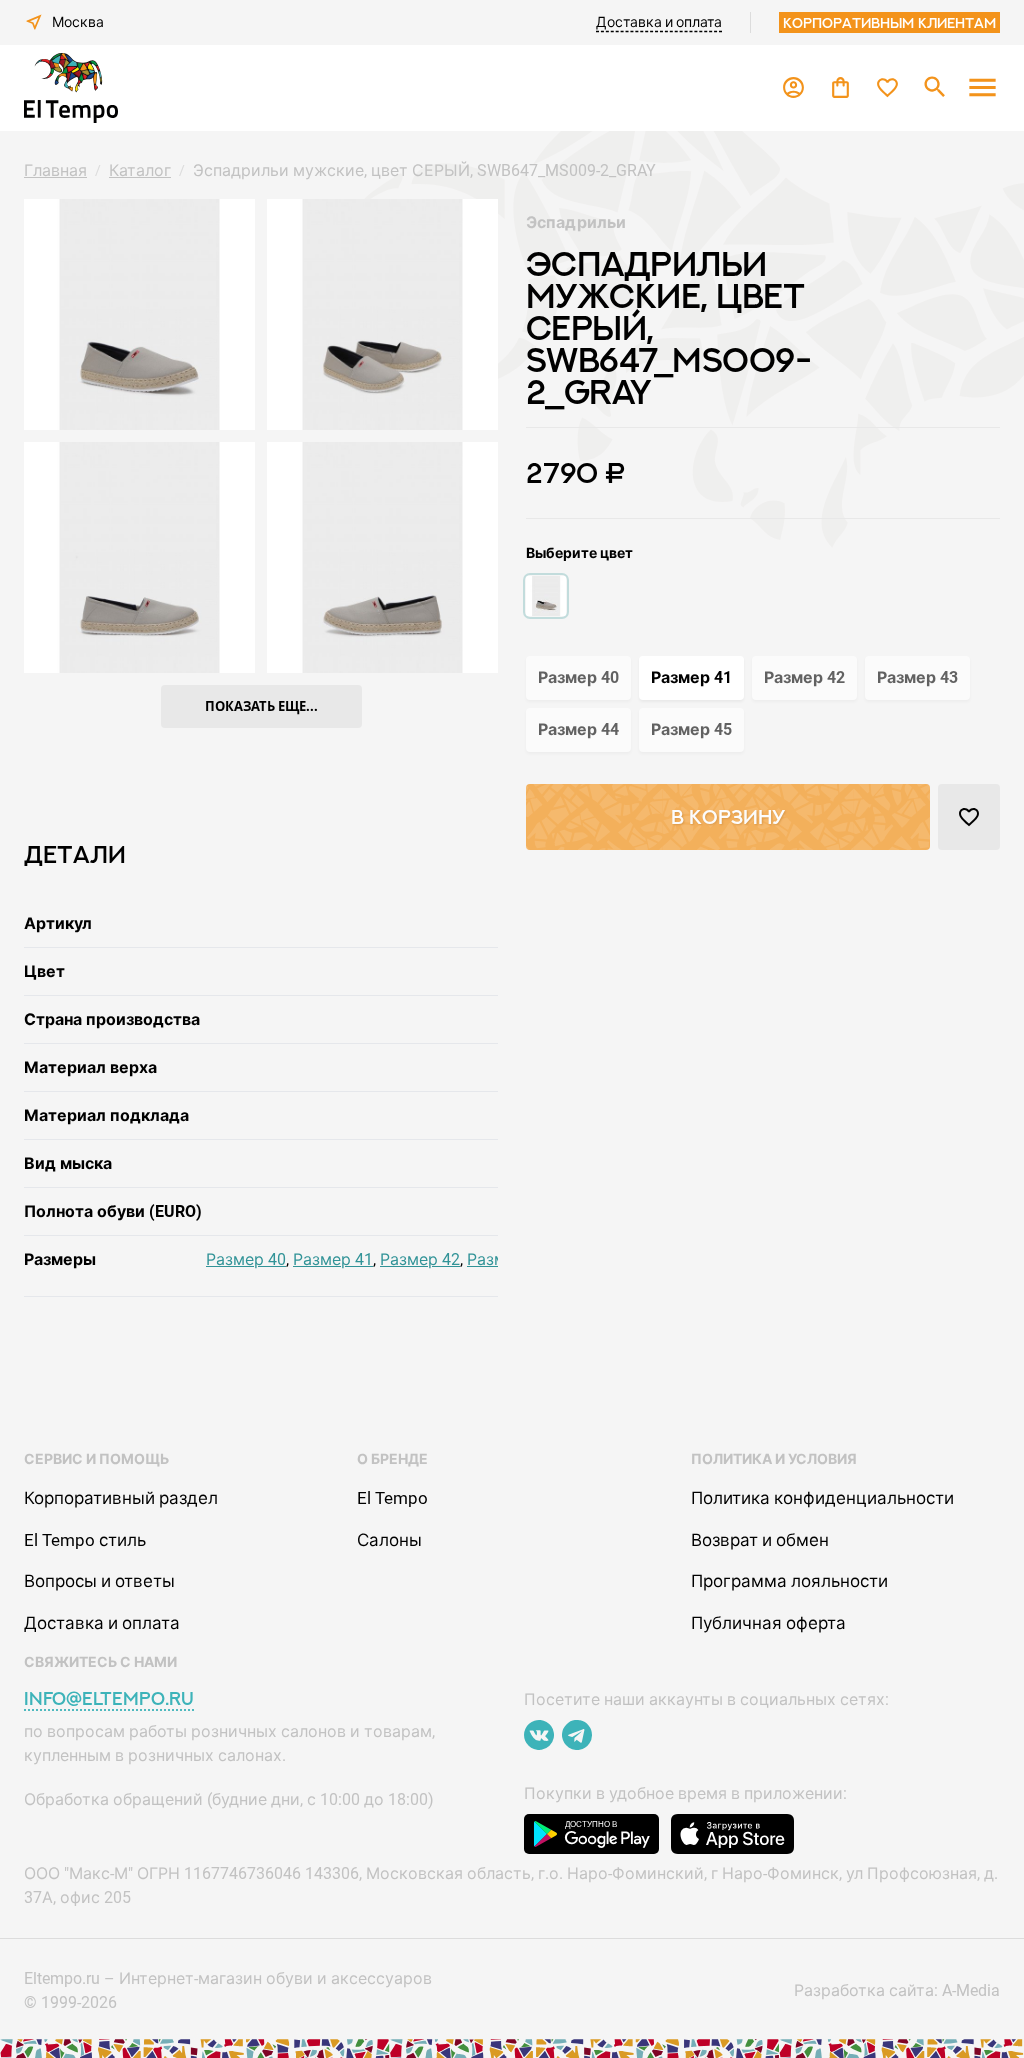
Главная (55, 170)
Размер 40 (246, 1259)
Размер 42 (420, 1259)
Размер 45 (691, 729)
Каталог (140, 170)
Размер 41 (333, 1259)
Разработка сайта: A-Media (897, 1990)
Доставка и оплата (659, 22)
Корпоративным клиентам (889, 22)
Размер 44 (578, 729)
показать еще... (261, 706)
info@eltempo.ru (109, 1698)
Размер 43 (917, 677)
